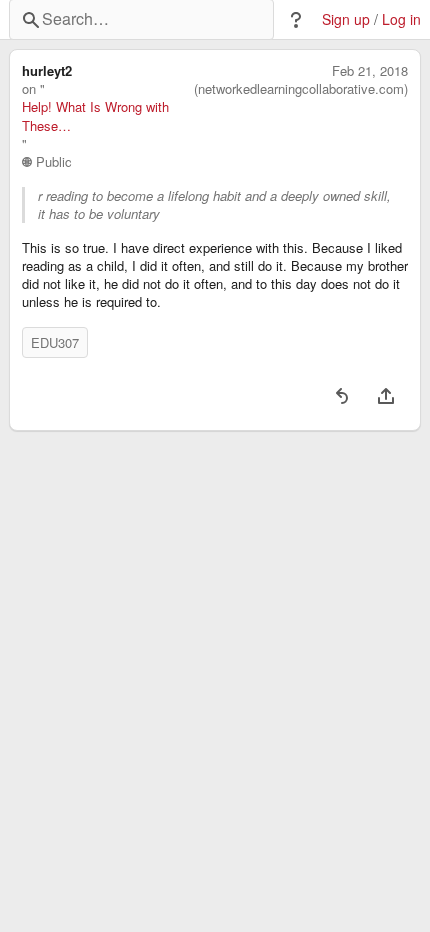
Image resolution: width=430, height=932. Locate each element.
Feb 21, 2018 (370, 71)
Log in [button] (401, 19)
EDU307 (55, 342)
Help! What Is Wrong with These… (95, 116)
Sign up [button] (346, 19)
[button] (296, 20)
